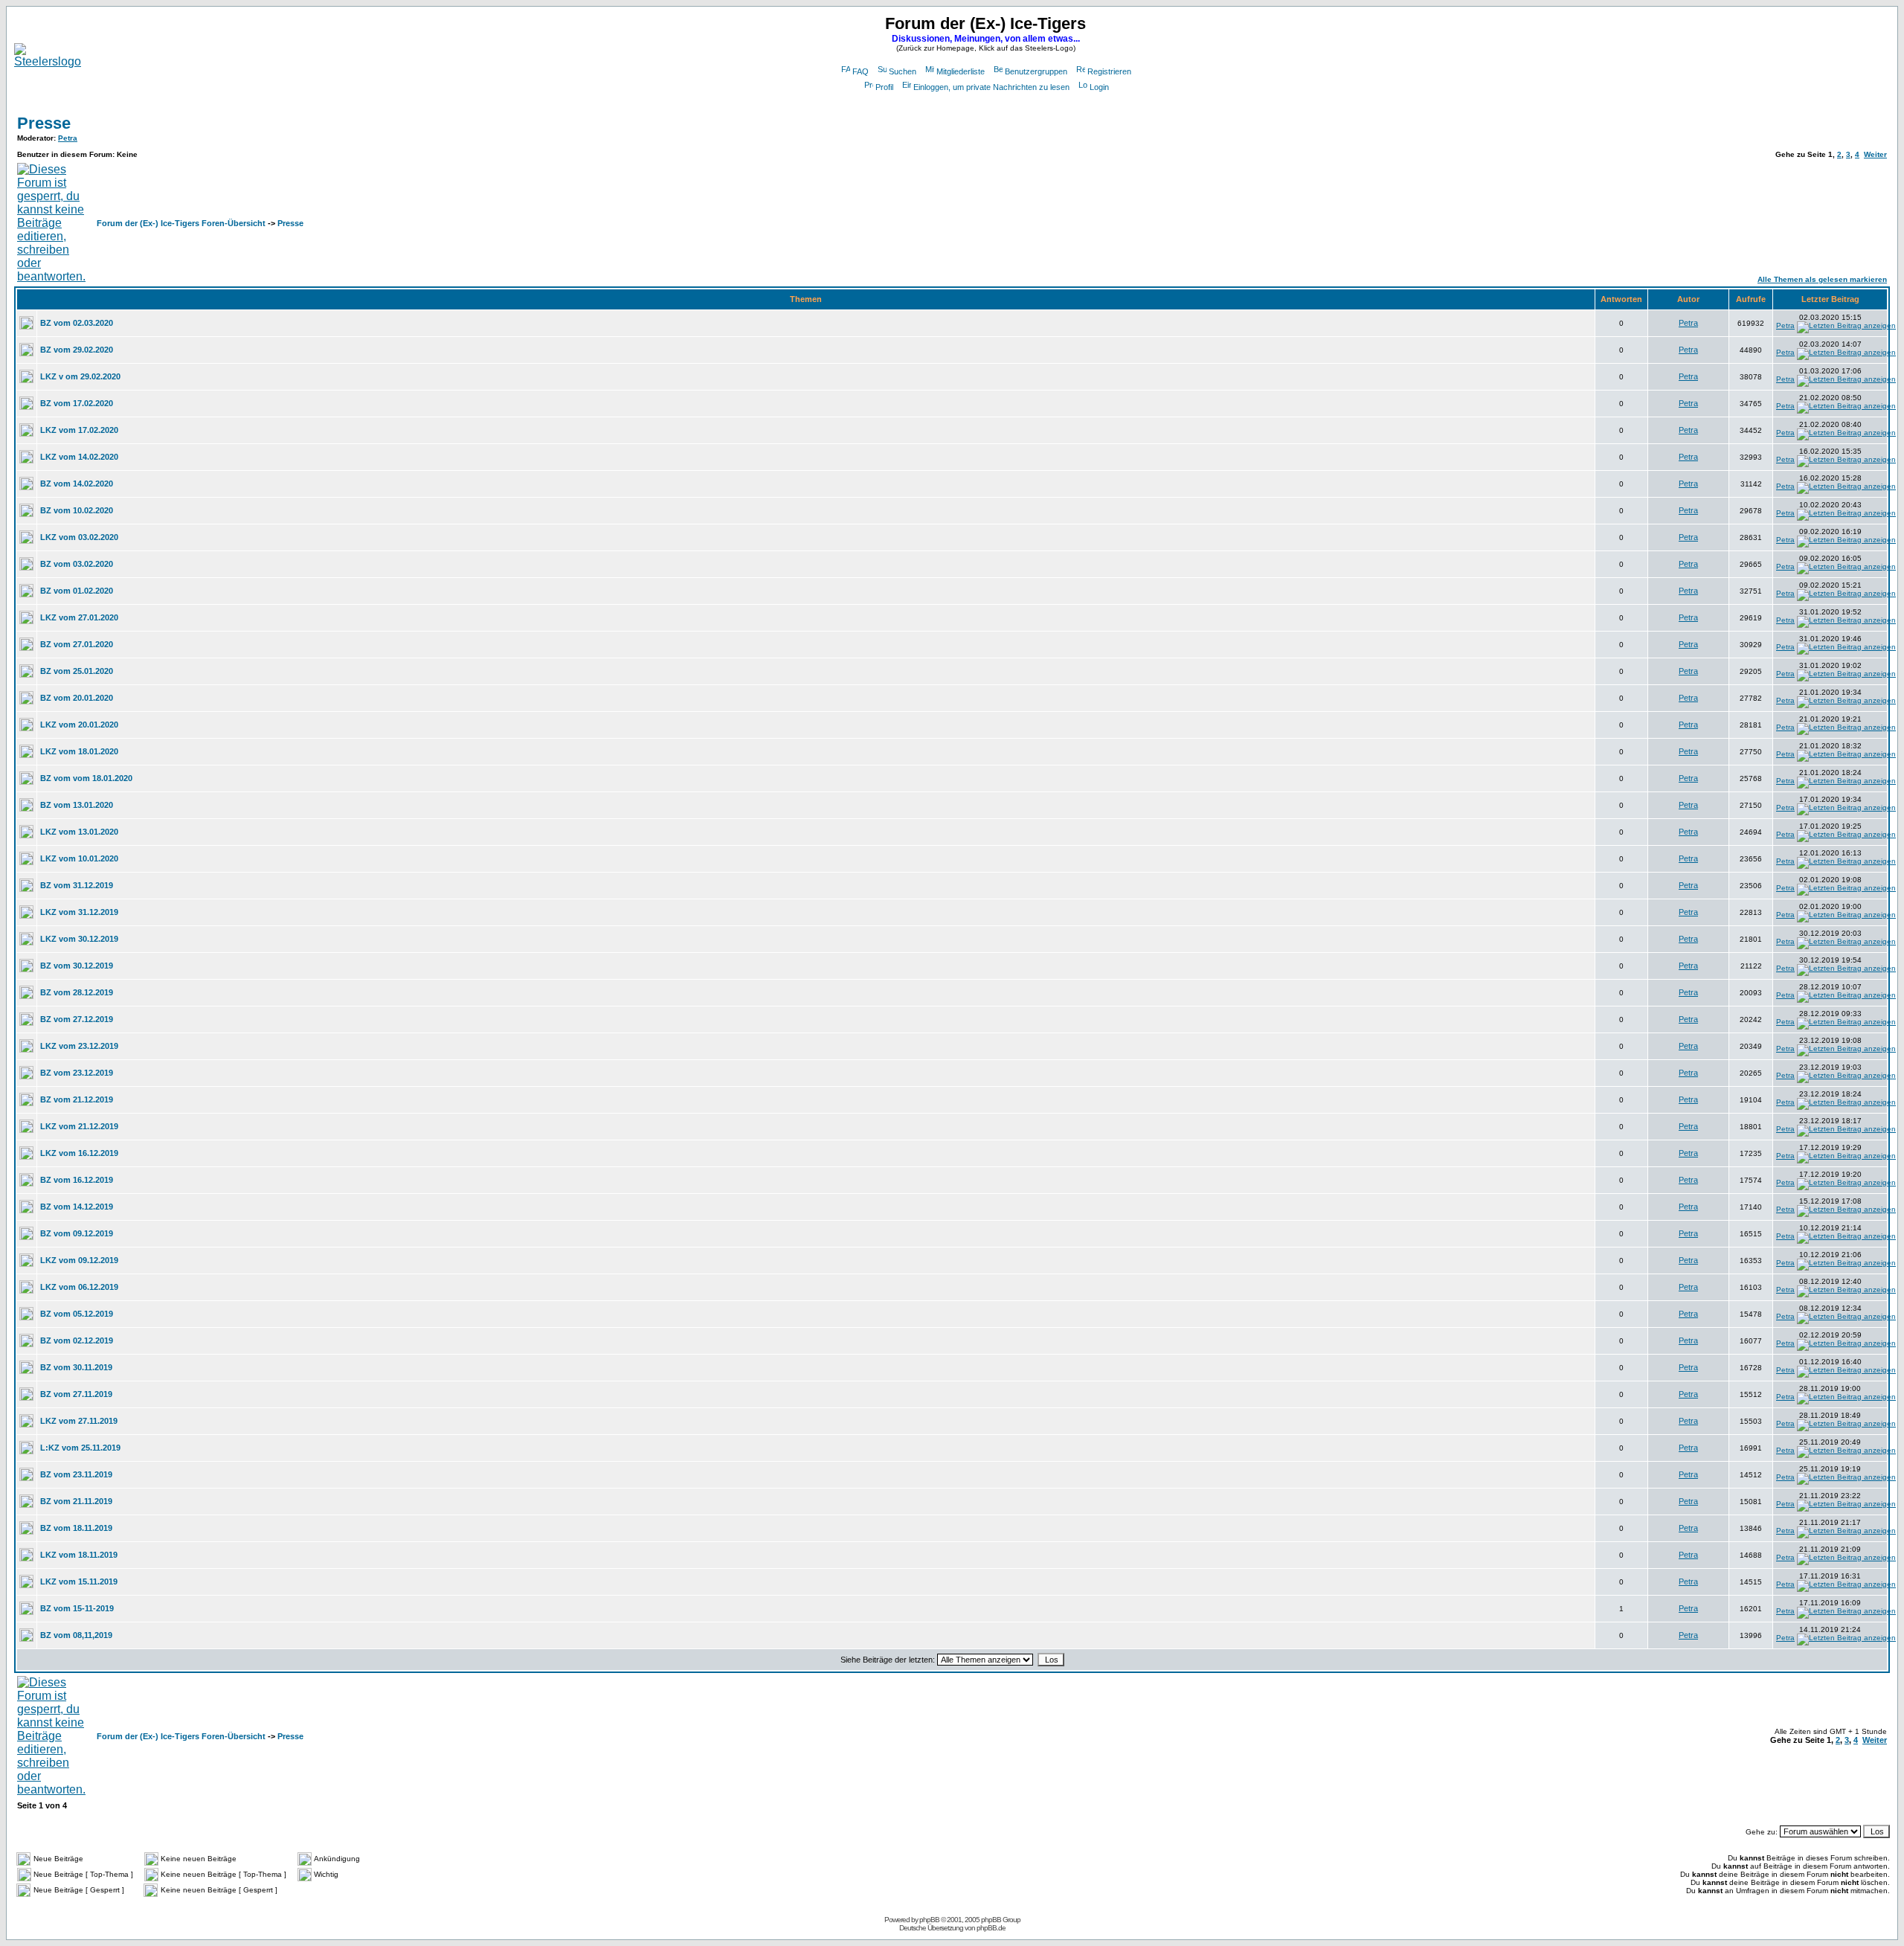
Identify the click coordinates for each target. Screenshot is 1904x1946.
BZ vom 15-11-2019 (77, 1608)
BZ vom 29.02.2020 (77, 350)
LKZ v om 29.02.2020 (80, 376)
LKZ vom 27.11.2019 (79, 1421)
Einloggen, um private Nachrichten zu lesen (991, 87)
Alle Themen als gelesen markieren (1822, 279)
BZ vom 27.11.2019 (76, 1394)
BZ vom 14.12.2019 (77, 1207)
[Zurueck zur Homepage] (48, 61)
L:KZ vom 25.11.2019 (80, 1448)
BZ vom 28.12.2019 (77, 992)
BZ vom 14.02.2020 (77, 484)
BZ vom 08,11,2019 (76, 1635)
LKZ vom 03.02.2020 (79, 537)
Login (1099, 87)
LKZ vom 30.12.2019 (79, 939)
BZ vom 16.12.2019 (77, 1180)
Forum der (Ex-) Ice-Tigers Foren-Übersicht (181, 223)
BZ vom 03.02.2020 (77, 564)
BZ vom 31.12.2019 (77, 885)
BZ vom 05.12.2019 (77, 1314)
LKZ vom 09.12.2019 (79, 1260)
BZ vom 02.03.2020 (77, 323)
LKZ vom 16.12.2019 (79, 1153)
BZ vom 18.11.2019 (76, 1528)
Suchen (903, 71)
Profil (884, 87)
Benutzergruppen (1036, 71)
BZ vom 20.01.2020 (77, 698)
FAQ (861, 71)
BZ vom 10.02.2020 (77, 510)
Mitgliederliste (961, 71)
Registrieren (1109, 71)
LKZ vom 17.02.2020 (79, 430)
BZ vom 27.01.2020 (77, 644)
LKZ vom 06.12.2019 (79, 1287)
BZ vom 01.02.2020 (77, 591)
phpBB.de (991, 1928)
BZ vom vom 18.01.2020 (86, 778)
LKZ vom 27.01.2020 (79, 617)
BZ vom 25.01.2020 (77, 671)
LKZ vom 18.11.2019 (79, 1555)
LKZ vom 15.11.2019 (79, 1581)
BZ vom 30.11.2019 (76, 1367)
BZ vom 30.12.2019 (77, 966)
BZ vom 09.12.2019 (77, 1233)
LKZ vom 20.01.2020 (79, 725)
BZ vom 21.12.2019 (77, 1099)
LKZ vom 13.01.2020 (79, 832)
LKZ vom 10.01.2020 (79, 858)
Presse (44, 123)
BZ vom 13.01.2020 (77, 805)
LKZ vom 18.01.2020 (79, 751)
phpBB (929, 1920)
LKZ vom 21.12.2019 (79, 1126)
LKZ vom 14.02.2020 (79, 457)
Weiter (1875, 154)
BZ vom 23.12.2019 (77, 1073)
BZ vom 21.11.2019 (76, 1501)
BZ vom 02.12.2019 (77, 1340)
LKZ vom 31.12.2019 (79, 912)
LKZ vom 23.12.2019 (79, 1046)
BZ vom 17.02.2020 (77, 403)
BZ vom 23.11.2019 (76, 1474)
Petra (68, 138)
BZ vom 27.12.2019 (77, 1019)
